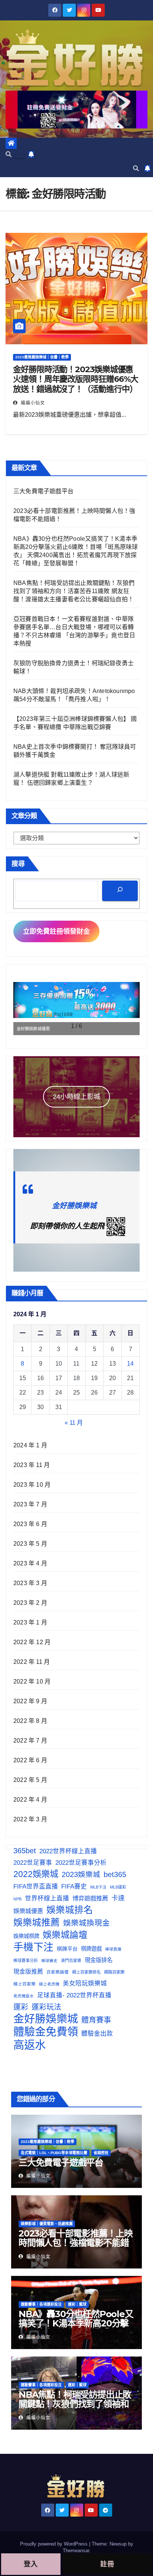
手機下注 (33, 1947)
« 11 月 (74, 1423)
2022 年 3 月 (30, 1819)
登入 (31, 2564)
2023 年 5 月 (30, 1544)
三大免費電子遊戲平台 (43, 491)
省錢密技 (101, 2153)
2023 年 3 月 (30, 1583)
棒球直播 (113, 1949)
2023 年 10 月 (32, 1485)
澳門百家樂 (71, 1961)
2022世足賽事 (33, 1863)
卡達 (118, 1898)
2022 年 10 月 (32, 1681)
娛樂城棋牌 (26, 1936)
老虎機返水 (24, 1996)
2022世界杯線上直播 (68, 1851)
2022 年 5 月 (30, 1780)
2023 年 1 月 (30, 1622)
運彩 (21, 2007)
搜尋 (18, 864)
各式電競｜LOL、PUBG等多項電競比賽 (54, 2153)
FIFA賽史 (74, 1886)
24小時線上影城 (76, 1097)
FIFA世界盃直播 (36, 1887)
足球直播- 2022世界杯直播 (74, 1995)
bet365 (115, 1874)
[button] (9, 154)
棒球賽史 (49, 1961)
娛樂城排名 (70, 1910)
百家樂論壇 (58, 1972)
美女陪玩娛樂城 (85, 1983)
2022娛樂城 (36, 1874)
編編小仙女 (32, 403)
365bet (25, 1851)
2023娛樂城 (81, 1874)
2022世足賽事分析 (81, 1863)
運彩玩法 (46, 2007)
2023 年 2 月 (30, 1603)
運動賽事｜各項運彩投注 (41, 2304)
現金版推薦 (28, 1972)
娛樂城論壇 (65, 1935)
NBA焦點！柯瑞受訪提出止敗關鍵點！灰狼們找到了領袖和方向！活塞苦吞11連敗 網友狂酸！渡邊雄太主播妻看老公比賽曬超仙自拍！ (74, 591)
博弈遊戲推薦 (90, 1898)
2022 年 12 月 (32, 1642)
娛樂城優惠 (28, 1911)
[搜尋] (120, 891)
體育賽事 (96, 2020)
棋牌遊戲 (91, 1949)
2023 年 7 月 (30, 1504)
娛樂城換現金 (87, 1923)
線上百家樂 (25, 1984)
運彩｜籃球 (77, 2304)
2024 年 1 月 (30, 1445)
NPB (17, 1899)
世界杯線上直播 (47, 1898)
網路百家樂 (114, 1972)
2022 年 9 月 (30, 1701)
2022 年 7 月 (30, 1741)
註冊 (107, 2564)
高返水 (30, 2045)
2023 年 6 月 (30, 1524)
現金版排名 (99, 1960)
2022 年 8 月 (30, 1721)
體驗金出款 (97, 2033)
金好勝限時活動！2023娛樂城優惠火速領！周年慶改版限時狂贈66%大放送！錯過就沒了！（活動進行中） (76, 379)
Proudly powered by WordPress (55, 2544)
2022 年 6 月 (30, 1760)
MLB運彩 (118, 1887)
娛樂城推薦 (37, 1922)
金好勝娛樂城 (74, 1206)
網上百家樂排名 (86, 1972)
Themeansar (76, 2551)
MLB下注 (98, 1887)
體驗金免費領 (46, 2032)
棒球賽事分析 (26, 1961)
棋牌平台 (67, 1949)
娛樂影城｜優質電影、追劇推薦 (47, 2224)
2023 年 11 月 (32, 1465)
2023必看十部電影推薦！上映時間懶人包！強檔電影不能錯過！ (76, 2243)
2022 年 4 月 (30, 1800)
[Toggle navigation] (19, 156)
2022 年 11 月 (32, 1662)
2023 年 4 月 (30, 1563)
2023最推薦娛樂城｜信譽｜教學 (42, 357)
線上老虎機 (49, 1984)
